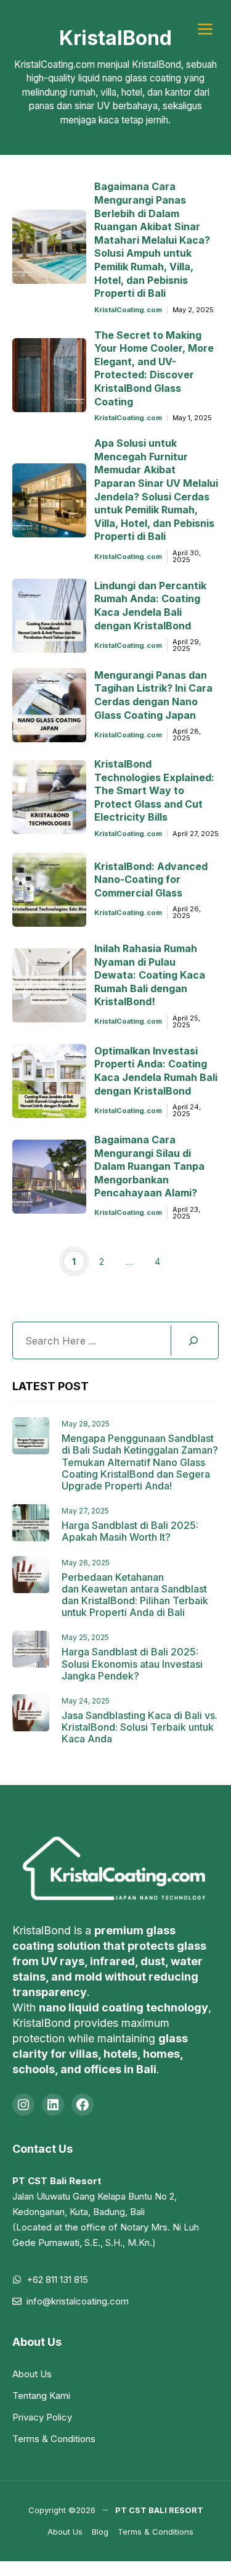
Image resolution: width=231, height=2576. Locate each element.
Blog (100, 2532)
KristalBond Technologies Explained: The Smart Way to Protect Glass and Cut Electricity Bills (154, 790)
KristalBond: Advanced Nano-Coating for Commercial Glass (151, 880)
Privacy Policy (42, 2417)
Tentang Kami (41, 2396)
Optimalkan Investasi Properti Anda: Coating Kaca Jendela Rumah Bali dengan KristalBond (156, 1071)
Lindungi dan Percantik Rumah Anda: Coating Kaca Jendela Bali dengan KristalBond (150, 606)
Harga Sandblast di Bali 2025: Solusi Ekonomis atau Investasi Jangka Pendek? (132, 1663)
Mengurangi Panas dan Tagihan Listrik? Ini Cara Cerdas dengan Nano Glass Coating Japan (153, 695)
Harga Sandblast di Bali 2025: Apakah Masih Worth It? (130, 1531)
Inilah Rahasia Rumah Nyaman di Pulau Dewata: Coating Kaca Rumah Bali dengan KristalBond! (150, 975)
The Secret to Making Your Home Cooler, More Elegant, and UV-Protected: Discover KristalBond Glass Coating (154, 368)
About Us (32, 2374)
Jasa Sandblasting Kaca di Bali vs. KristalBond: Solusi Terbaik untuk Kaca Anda (140, 1727)
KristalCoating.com (128, 310)
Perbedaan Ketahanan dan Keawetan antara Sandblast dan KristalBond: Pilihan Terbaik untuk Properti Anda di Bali (135, 1595)
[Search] (193, 1340)
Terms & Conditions (54, 2439)
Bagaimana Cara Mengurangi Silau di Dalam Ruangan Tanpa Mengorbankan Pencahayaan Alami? (149, 1166)
